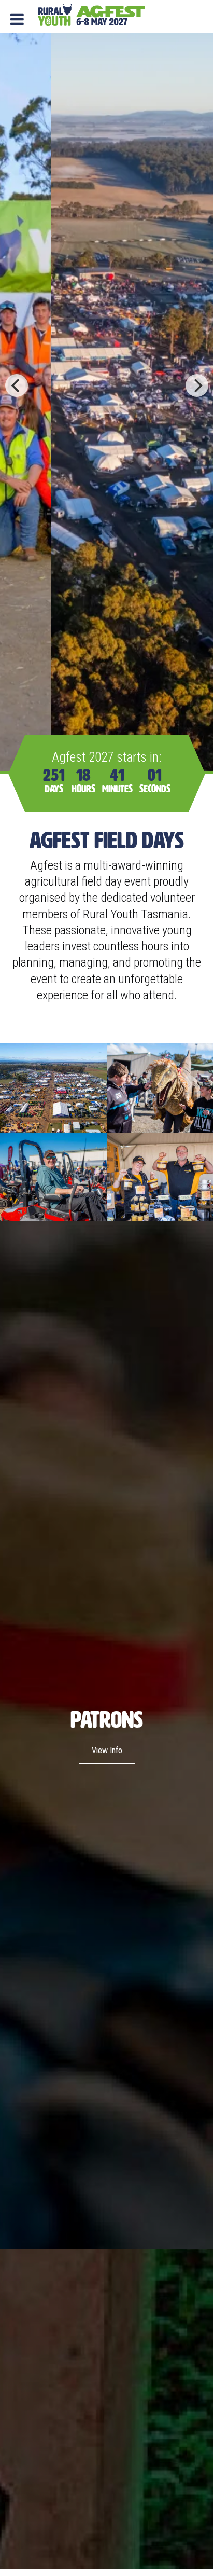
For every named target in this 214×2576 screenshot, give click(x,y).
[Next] (197, 385)
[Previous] (17, 385)
